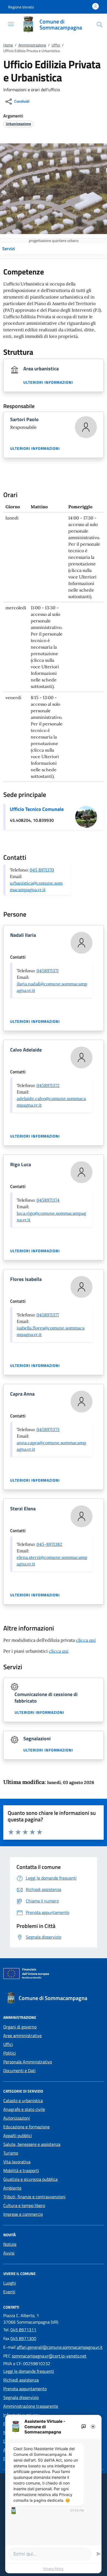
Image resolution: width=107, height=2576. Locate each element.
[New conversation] (84, 2427)
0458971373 (48, 1429)
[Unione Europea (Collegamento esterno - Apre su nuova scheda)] (54, 1975)
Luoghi (10, 2283)
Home (8, 45)
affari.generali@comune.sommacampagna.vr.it (60, 2347)
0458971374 (48, 1200)
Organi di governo (20, 2027)
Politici (10, 2053)
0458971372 (48, 1085)
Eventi (9, 2292)
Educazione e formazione (26, 2127)
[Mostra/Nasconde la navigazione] (11, 24)
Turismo (11, 2153)
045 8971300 (23, 2338)
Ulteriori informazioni (48, 382)
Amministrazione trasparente (31, 2406)
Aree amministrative (22, 2036)
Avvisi (9, 2253)
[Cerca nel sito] (100, 25)
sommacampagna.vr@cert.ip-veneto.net (49, 2356)
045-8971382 (49, 1544)
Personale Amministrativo (28, 2062)
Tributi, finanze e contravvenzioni (34, 2197)
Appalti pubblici (18, 2135)
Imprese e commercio (23, 2214)
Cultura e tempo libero (24, 2205)
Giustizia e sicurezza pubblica (30, 2179)
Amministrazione (32, 45)
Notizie (10, 2244)
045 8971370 (42, 870)
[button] (21, 7)
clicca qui (86, 1640)
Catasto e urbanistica (23, 2101)
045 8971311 (23, 2330)
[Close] (93, 2427)
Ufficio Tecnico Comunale (37, 809)
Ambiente (12, 2188)
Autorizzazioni (17, 2118)
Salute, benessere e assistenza (32, 2144)
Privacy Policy (53, 2569)
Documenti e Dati (19, 2070)
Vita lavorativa (17, 2162)
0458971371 (48, 971)
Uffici (56, 45)
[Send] (99, 2554)
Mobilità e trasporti (21, 2170)
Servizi (9, 249)
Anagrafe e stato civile (24, 2109)
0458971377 (48, 1315)
